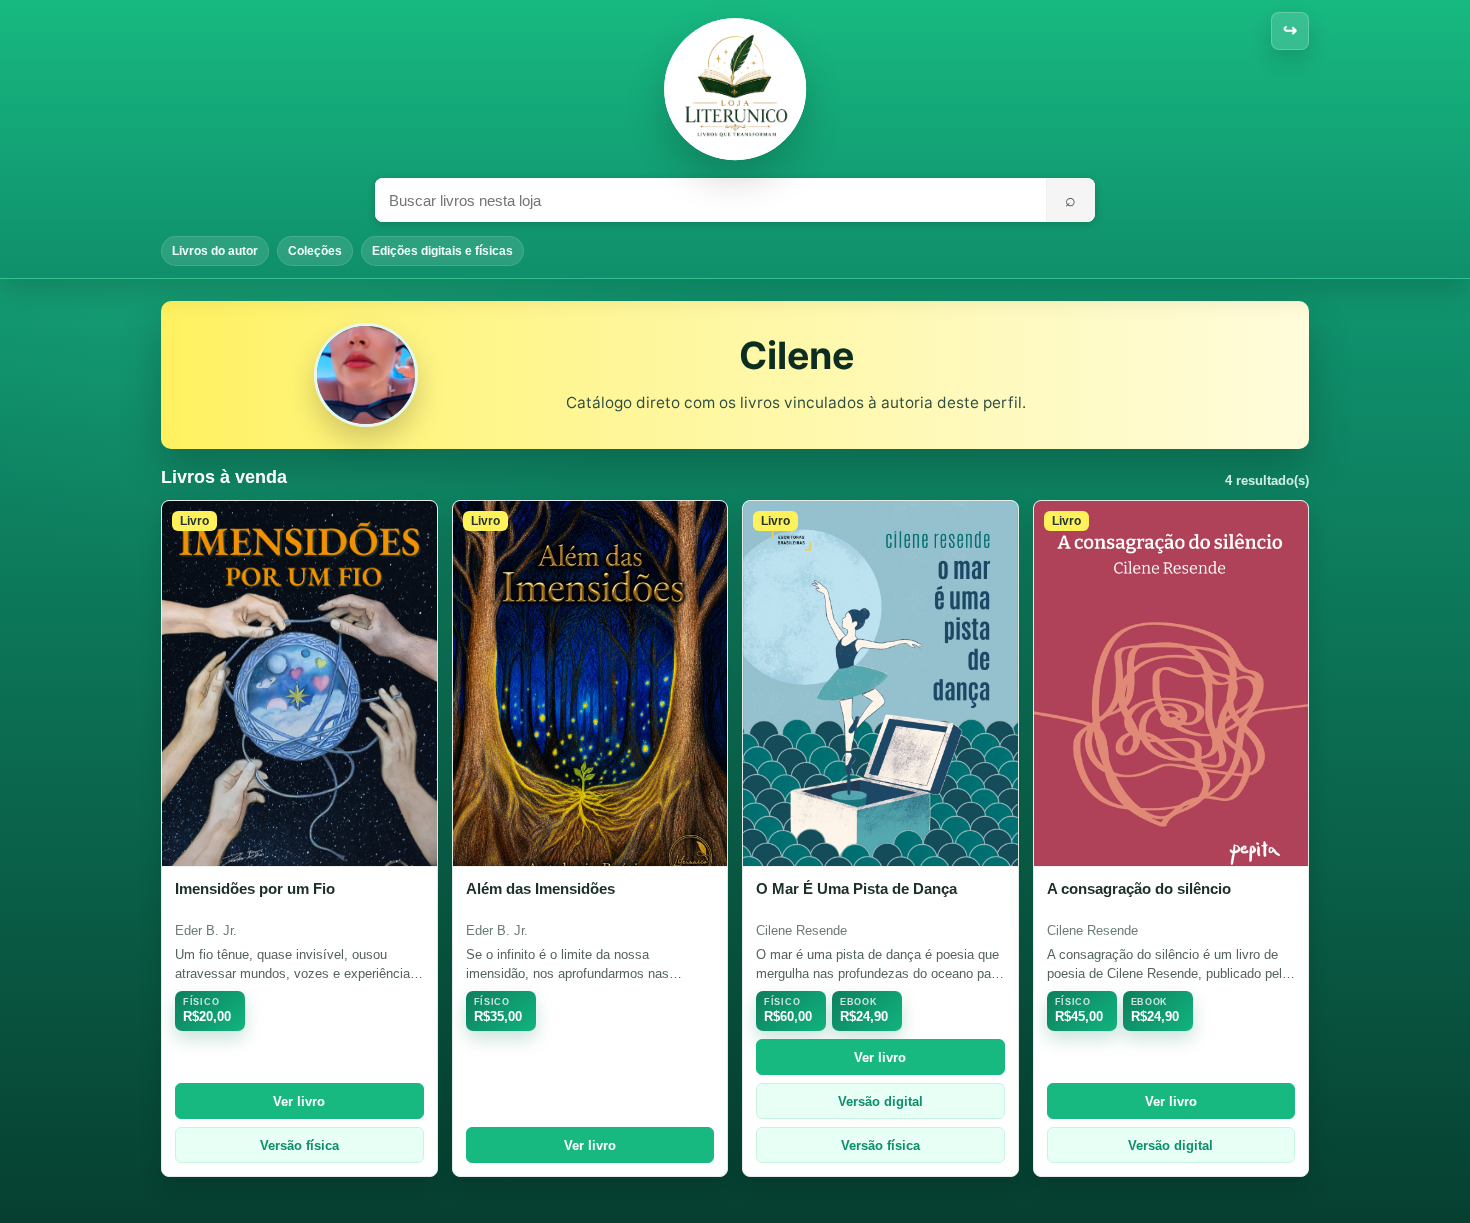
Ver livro (299, 1101)
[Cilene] (735, 89)
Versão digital (880, 1101)
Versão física (299, 1145)
